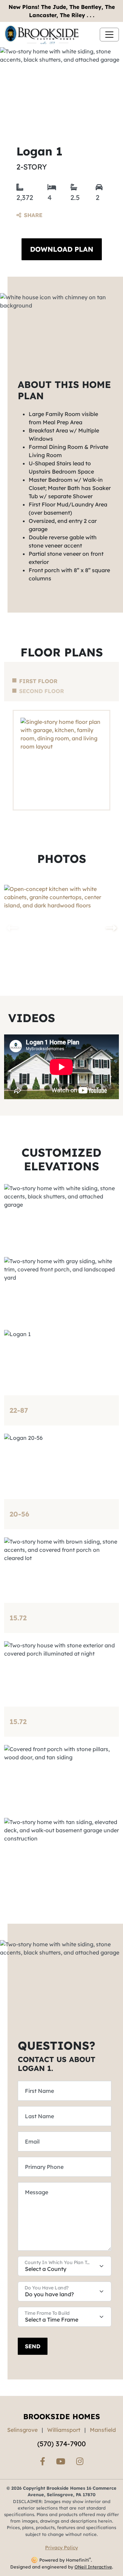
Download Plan (62, 249)
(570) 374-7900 (61, 2444)
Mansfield (103, 2430)
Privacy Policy (61, 2548)
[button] (111, 928)
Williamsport (64, 2430)
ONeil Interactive (93, 2567)
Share (33, 215)
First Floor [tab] (38, 681)
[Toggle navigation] (109, 35)
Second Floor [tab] (42, 691)
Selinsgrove (22, 2430)
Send (33, 2346)
